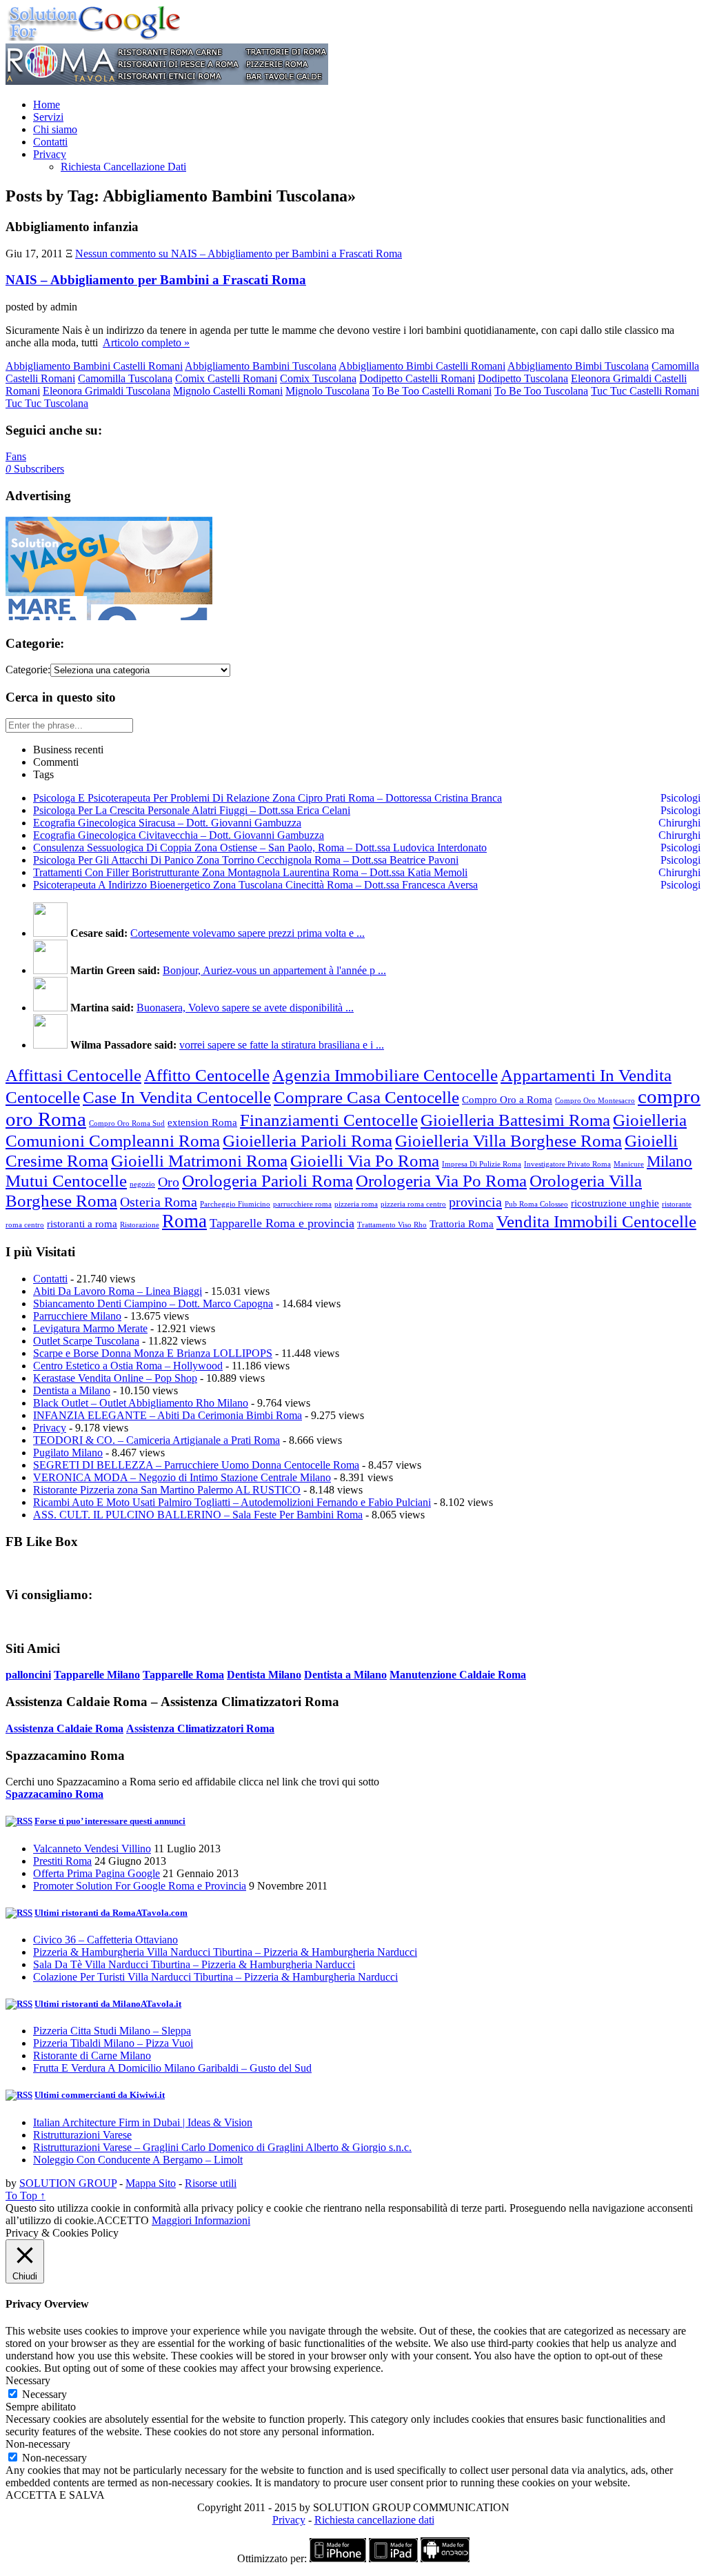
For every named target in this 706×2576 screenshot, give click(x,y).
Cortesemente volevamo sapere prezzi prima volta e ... (248, 933)
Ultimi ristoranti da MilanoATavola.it (108, 2004)
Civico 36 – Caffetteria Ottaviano (105, 1940)
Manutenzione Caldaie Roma (458, 1675)
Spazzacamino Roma (54, 1794)
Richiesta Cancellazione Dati (123, 167)
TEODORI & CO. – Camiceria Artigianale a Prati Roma (157, 1440)
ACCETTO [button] (123, 2220)
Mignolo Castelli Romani (228, 391)
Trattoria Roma (462, 1224)
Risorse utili (211, 2183)
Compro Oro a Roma (507, 1100)
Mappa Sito (151, 2183)
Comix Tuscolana (318, 378)
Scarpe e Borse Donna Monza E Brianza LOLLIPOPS (153, 1353)
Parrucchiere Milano (77, 1316)
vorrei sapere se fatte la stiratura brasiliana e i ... (282, 1045)
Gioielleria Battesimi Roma (515, 1120)
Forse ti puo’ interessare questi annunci (110, 1821)
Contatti (50, 142)
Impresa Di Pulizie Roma (482, 1164)
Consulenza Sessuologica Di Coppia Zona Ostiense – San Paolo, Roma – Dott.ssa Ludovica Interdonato (260, 848)
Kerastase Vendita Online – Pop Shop (115, 1378)
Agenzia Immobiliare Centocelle (385, 1075)
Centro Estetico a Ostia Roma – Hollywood (128, 1366)
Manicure (629, 1164)
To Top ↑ (26, 2196)
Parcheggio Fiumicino (235, 1204)
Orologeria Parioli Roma (268, 1180)
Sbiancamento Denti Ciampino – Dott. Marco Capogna (153, 1304)
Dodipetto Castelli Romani (417, 378)
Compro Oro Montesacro (595, 1101)
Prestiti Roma (62, 1861)
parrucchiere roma (302, 1204)
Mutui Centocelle (66, 1180)
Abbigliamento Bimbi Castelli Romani (422, 366)
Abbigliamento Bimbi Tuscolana (578, 366)
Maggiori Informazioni (201, 2220)
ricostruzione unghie (615, 1203)
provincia (475, 1202)
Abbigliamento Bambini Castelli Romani (94, 366)
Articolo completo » (146, 343)
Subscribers (35, 469)
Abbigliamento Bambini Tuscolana (261, 366)
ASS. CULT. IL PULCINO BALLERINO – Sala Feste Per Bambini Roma (198, 1515)
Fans (16, 456)
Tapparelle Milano (97, 1675)
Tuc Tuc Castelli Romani (645, 391)
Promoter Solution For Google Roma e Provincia (140, 1886)
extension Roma (202, 1122)
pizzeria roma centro (413, 1204)
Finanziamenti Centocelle (329, 1120)
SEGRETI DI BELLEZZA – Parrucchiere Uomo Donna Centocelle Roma (196, 1465)
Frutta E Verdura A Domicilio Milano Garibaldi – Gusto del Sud (172, 2068)
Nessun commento (239, 254)
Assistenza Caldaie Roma (64, 1728)
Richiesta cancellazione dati (374, 2520)
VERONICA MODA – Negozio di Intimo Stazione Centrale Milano (182, 1477)
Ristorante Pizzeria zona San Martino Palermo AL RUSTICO (167, 1490)
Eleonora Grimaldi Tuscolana (107, 391)
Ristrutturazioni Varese (82, 2135)
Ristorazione (140, 1225)
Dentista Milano (264, 1675)
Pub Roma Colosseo (536, 1204)
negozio (142, 1184)
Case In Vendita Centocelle (177, 1097)
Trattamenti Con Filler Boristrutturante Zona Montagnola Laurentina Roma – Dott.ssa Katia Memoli (250, 872)
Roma (184, 1221)
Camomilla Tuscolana (125, 378)
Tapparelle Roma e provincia (282, 1223)
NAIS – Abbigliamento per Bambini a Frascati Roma (156, 280)
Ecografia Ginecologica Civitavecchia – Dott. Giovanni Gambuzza (179, 835)
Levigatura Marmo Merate (90, 1328)
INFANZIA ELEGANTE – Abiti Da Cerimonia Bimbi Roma (168, 1415)
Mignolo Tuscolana (327, 391)
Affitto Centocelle (207, 1075)
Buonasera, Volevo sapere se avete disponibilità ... (245, 1008)
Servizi (48, 117)
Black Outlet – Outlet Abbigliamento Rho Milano (141, 1403)
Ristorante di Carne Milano (92, 2055)
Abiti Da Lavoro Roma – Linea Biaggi (118, 1291)
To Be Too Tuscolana (541, 391)
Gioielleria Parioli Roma (307, 1140)
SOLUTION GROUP (68, 2183)
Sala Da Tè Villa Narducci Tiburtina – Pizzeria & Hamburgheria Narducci (194, 1964)
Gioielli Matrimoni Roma (199, 1160)
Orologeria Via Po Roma (441, 1180)
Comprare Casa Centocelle (366, 1097)
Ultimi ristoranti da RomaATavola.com (111, 1913)
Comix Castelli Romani (226, 378)
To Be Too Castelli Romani (432, 391)
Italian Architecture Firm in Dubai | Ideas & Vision (143, 2122)
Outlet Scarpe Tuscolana (86, 1341)
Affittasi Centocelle (73, 1075)
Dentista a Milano (72, 1390)
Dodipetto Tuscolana (523, 378)
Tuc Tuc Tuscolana (47, 403)
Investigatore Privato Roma (567, 1164)
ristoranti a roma (82, 1224)
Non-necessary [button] (38, 2444)
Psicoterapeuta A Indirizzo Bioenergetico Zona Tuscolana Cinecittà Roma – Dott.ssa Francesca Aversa (255, 885)
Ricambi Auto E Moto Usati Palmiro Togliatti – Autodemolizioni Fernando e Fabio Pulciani (232, 1502)
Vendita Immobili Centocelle (596, 1221)
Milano (669, 1161)
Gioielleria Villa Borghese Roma (508, 1140)
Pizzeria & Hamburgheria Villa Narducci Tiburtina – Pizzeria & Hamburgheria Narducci (225, 1952)
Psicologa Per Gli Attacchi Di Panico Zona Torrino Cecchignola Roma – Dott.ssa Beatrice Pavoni (246, 860)
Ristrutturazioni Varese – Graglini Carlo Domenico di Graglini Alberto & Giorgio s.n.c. (222, 2147)
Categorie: (28, 670)
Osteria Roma (159, 1202)
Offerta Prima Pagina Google (97, 1873)
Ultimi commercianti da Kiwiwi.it (100, 2095)
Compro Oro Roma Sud (127, 1123)
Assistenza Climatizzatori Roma (200, 1728)
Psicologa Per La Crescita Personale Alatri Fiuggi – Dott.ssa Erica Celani (192, 810)
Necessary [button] (28, 2380)
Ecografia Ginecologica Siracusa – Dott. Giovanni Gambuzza (167, 823)
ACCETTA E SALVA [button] (55, 2495)
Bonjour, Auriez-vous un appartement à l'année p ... (274, 970)
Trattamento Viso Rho (392, 1225)
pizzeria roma (356, 1204)
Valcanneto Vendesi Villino (92, 1849)
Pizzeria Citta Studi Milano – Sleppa (112, 2031)
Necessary (44, 2394)
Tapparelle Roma (183, 1675)
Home (47, 105)
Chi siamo (55, 129)
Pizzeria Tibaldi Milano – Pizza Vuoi (113, 2043)
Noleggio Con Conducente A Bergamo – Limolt (138, 2160)
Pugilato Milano (68, 1453)
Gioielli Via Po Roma (365, 1160)
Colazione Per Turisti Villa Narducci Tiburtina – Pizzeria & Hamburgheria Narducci (215, 1977)
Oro (169, 1182)
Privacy (50, 154)
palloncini (28, 1675)
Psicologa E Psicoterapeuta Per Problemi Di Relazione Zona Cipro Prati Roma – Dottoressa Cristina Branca (268, 798)
